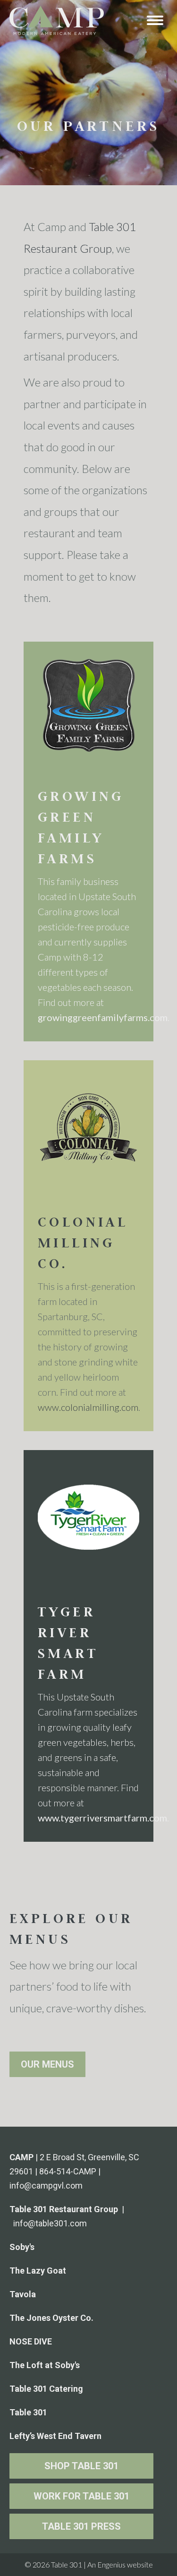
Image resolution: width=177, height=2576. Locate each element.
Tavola (23, 2294)
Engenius (111, 2564)
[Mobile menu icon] (155, 20)
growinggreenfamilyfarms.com (103, 1017)
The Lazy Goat (38, 2271)
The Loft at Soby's (45, 2365)
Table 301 (28, 2412)
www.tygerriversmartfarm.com (102, 1818)
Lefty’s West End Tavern (55, 2436)
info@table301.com (50, 2223)
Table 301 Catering (46, 2389)
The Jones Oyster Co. (51, 2318)
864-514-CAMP (68, 2171)
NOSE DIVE (31, 2341)
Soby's (22, 2247)
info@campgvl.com (46, 2185)
